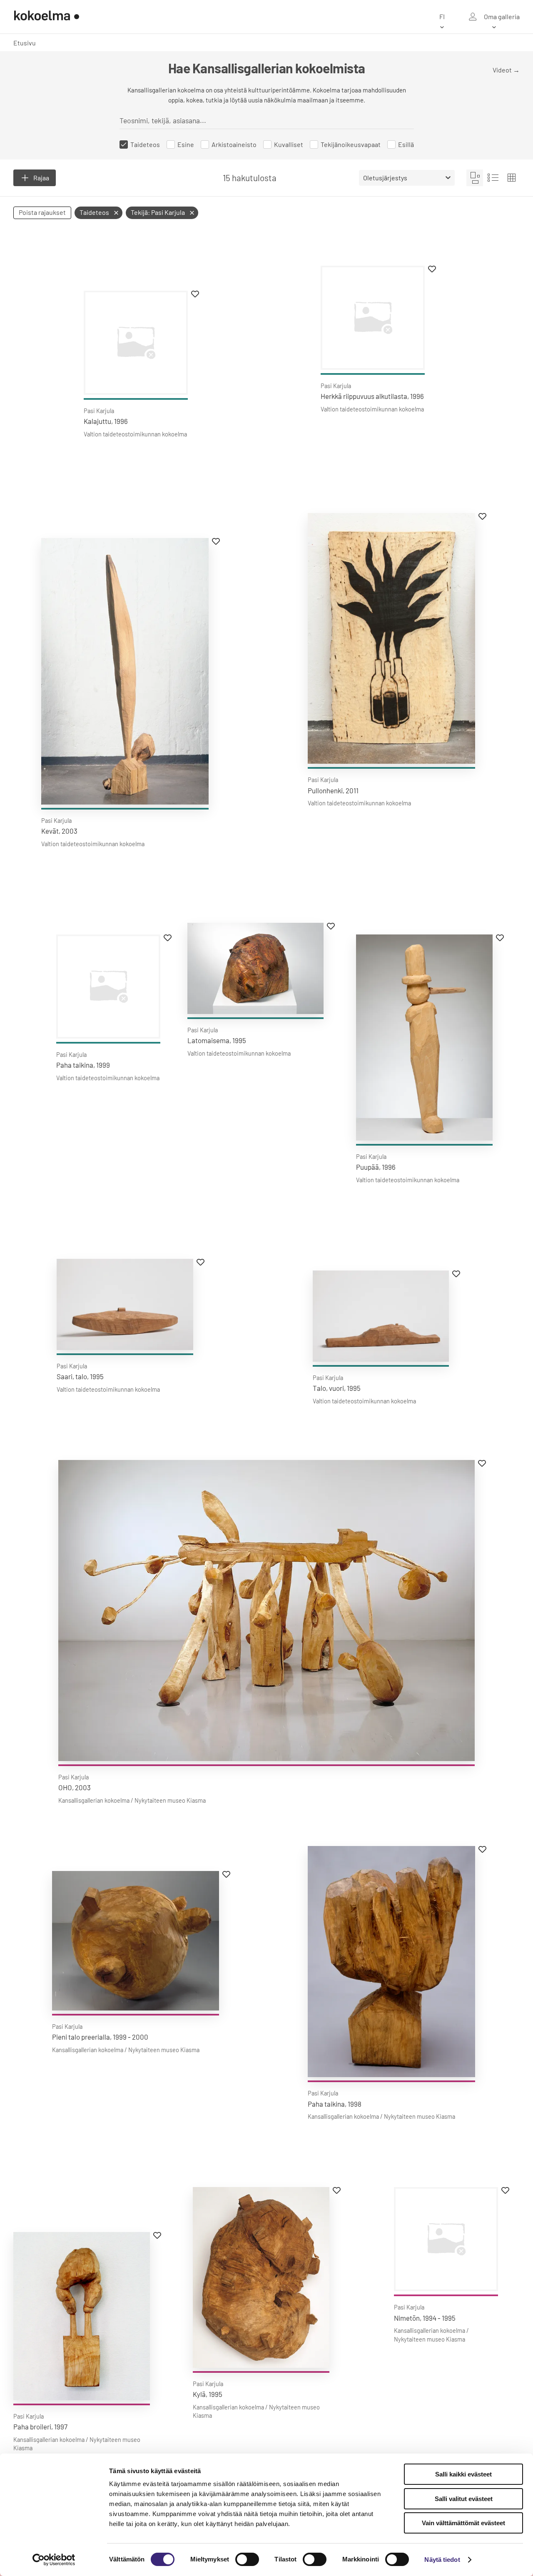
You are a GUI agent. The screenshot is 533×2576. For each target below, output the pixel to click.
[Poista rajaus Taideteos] (116, 213)
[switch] (247, 2559)
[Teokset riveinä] (493, 178)
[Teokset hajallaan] (475, 178)
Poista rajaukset (42, 212)
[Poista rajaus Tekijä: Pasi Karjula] (192, 213)
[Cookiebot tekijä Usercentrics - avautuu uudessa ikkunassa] (54, 2560)
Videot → (506, 70)
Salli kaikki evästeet (463, 2474)
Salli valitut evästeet (464, 2499)
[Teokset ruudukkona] (511, 178)
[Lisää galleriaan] (195, 294)
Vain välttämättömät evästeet (463, 2523)
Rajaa (41, 178)
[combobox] (207, 120)
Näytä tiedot (442, 2560)
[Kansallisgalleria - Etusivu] (47, 17)
